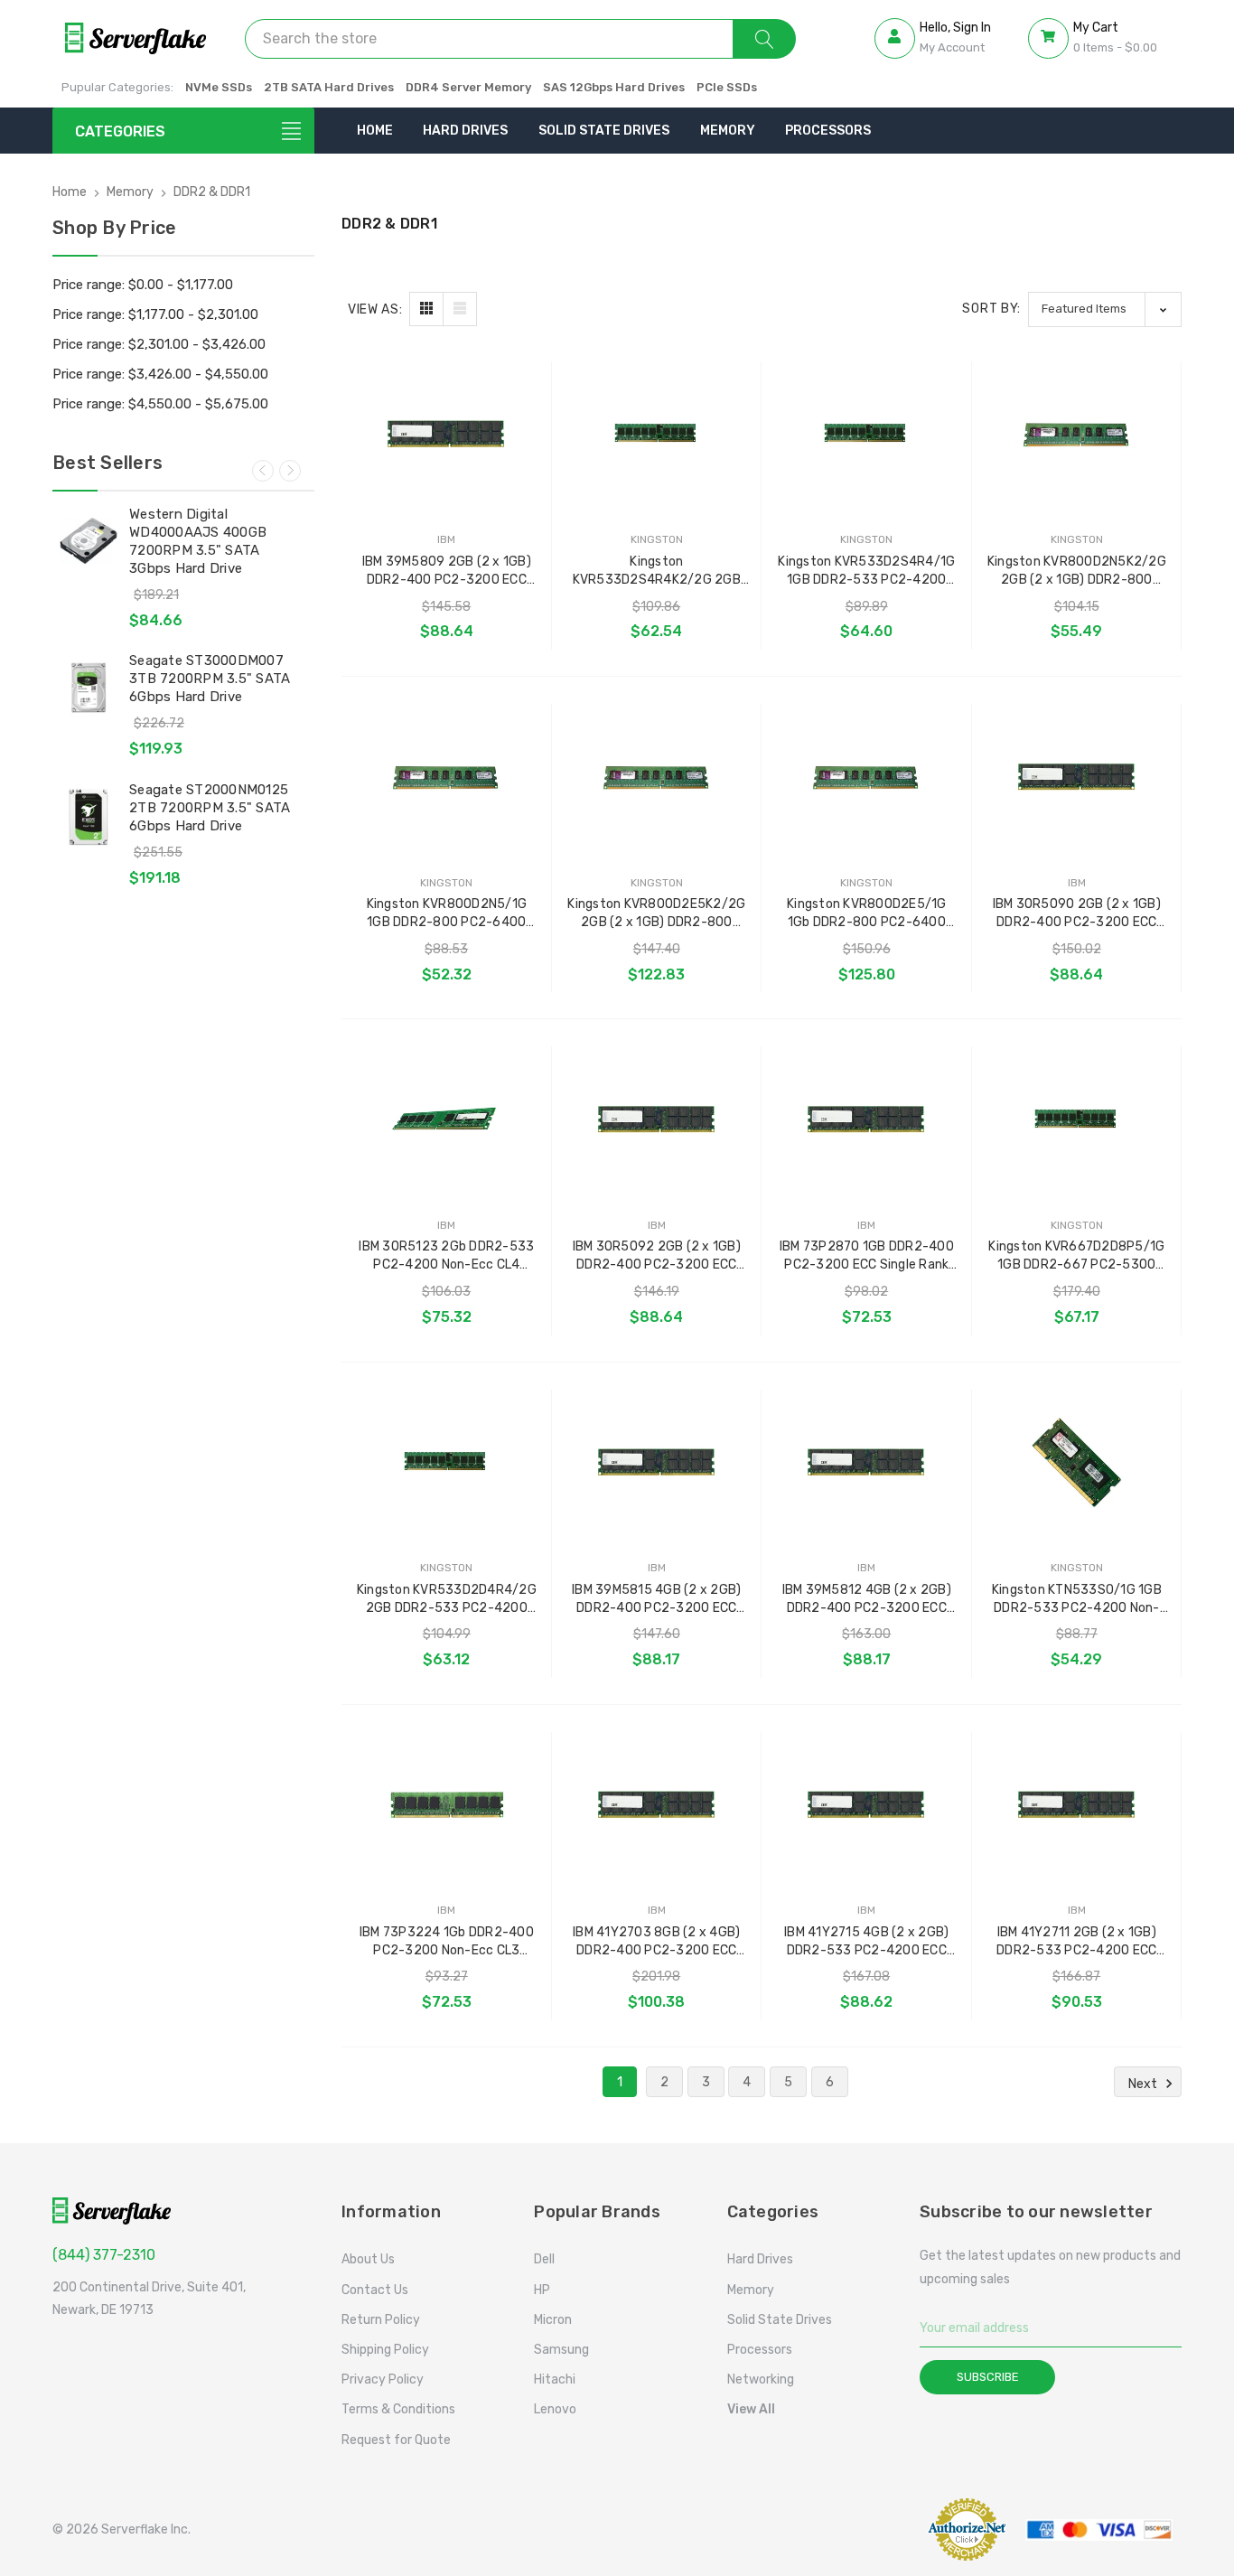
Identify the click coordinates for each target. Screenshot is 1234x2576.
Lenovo (555, 2409)
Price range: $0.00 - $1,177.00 (143, 285)
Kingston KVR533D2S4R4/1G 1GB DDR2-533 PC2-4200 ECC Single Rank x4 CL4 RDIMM (866, 571)
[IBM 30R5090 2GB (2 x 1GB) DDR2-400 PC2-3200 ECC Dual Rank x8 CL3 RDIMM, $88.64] (1077, 777)
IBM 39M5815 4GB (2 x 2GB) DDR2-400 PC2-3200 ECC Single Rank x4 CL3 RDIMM (656, 1600)
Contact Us (375, 2290)
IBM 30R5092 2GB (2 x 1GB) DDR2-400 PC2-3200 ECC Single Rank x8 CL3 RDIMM (657, 1256)
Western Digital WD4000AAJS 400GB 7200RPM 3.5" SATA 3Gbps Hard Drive (198, 541)
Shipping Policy (385, 2350)
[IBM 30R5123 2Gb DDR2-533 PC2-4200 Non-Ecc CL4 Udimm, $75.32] (447, 1120)
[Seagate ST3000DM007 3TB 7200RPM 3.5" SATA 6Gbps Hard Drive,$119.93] (89, 688)
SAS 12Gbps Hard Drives (614, 87)
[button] (870, 2529)
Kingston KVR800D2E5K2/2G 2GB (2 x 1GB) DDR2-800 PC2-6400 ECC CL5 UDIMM (656, 914)
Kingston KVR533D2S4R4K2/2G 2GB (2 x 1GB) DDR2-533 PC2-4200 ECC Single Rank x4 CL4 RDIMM (656, 571)
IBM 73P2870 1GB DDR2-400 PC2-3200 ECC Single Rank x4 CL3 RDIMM (867, 1256)
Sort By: (991, 309)
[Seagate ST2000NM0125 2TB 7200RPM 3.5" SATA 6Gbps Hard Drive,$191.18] (89, 817)
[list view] (460, 309)
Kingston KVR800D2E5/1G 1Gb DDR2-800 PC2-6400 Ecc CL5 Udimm (867, 914)
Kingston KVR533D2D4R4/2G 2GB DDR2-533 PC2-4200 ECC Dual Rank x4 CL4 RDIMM (447, 1600)
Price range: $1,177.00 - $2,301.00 (155, 314)
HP (542, 2290)
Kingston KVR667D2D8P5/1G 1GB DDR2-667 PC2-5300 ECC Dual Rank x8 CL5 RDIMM (1076, 1256)
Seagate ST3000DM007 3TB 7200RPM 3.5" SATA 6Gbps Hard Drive (210, 679)
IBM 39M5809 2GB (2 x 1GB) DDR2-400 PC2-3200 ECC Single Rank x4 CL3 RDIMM (447, 571)
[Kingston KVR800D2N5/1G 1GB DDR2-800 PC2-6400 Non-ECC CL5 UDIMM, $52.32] (447, 777)
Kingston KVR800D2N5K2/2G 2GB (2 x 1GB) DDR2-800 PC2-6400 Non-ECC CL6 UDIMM (1077, 571)
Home (375, 131)
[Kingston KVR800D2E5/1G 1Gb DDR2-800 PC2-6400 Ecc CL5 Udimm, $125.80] (867, 777)
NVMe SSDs (219, 87)
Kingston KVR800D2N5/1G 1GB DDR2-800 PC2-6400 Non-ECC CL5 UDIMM (447, 914)
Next (290, 471)
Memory (728, 131)
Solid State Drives (604, 131)
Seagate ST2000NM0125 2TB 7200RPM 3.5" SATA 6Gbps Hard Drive (210, 808)
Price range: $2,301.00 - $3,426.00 (159, 344)
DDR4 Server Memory (468, 87)
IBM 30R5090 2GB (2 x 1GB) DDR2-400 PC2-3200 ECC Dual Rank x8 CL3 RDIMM (1077, 914)
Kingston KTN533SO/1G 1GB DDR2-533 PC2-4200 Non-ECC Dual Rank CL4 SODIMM (1077, 1600)
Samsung (561, 2350)
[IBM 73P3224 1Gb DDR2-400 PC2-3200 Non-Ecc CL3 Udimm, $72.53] (447, 1806)
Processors (828, 131)
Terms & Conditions (398, 2409)
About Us (368, 2259)
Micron (553, 2320)
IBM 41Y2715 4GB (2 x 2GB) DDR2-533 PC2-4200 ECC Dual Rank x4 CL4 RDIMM (866, 1942)
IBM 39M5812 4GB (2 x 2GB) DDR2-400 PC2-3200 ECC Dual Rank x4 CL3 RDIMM (867, 1600)
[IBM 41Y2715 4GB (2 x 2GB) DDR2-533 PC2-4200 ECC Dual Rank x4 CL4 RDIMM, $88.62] (867, 1806)
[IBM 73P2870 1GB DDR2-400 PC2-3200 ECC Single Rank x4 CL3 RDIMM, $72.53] (867, 1120)
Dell (544, 2259)
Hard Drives (465, 131)
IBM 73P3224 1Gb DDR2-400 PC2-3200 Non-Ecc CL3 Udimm (447, 1942)
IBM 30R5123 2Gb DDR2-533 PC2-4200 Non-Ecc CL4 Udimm (446, 1256)
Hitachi (555, 2379)
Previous (263, 471)
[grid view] (426, 309)
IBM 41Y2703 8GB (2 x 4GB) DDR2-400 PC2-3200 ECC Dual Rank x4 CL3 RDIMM (656, 1942)
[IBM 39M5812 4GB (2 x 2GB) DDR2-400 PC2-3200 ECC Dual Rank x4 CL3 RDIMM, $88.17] (867, 1463)
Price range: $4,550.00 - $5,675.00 (160, 404)
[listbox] (1105, 309)
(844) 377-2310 (104, 2255)
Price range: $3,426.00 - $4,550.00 (160, 374)
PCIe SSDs (727, 87)
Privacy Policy (383, 2379)
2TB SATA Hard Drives (329, 87)
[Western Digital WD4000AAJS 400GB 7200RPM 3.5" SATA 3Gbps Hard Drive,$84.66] (89, 541)
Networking (761, 2379)
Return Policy (381, 2320)
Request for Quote (396, 2440)
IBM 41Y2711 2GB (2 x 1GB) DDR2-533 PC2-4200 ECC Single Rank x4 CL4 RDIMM (1076, 1942)
